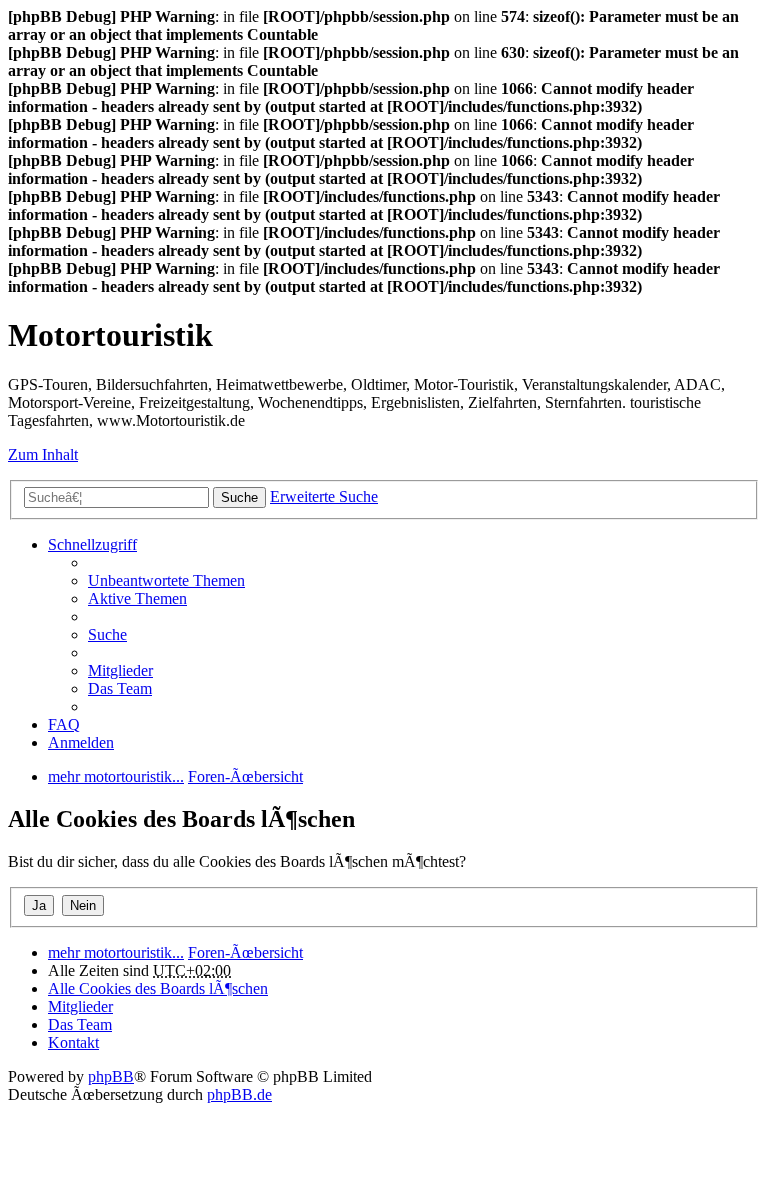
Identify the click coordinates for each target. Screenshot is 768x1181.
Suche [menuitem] (107, 634)
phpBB (111, 1076)
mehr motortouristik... (116, 952)
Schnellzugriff (92, 544)
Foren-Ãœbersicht (245, 952)
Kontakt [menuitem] (73, 1042)
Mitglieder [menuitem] (120, 670)
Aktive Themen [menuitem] (137, 598)
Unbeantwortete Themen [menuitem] (166, 580)
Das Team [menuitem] (120, 688)
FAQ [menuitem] (64, 724)
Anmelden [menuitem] (81, 742)
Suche (239, 497)
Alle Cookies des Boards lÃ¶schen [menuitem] (158, 988)
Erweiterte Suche (324, 496)
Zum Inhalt (43, 454)
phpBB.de (239, 1094)
